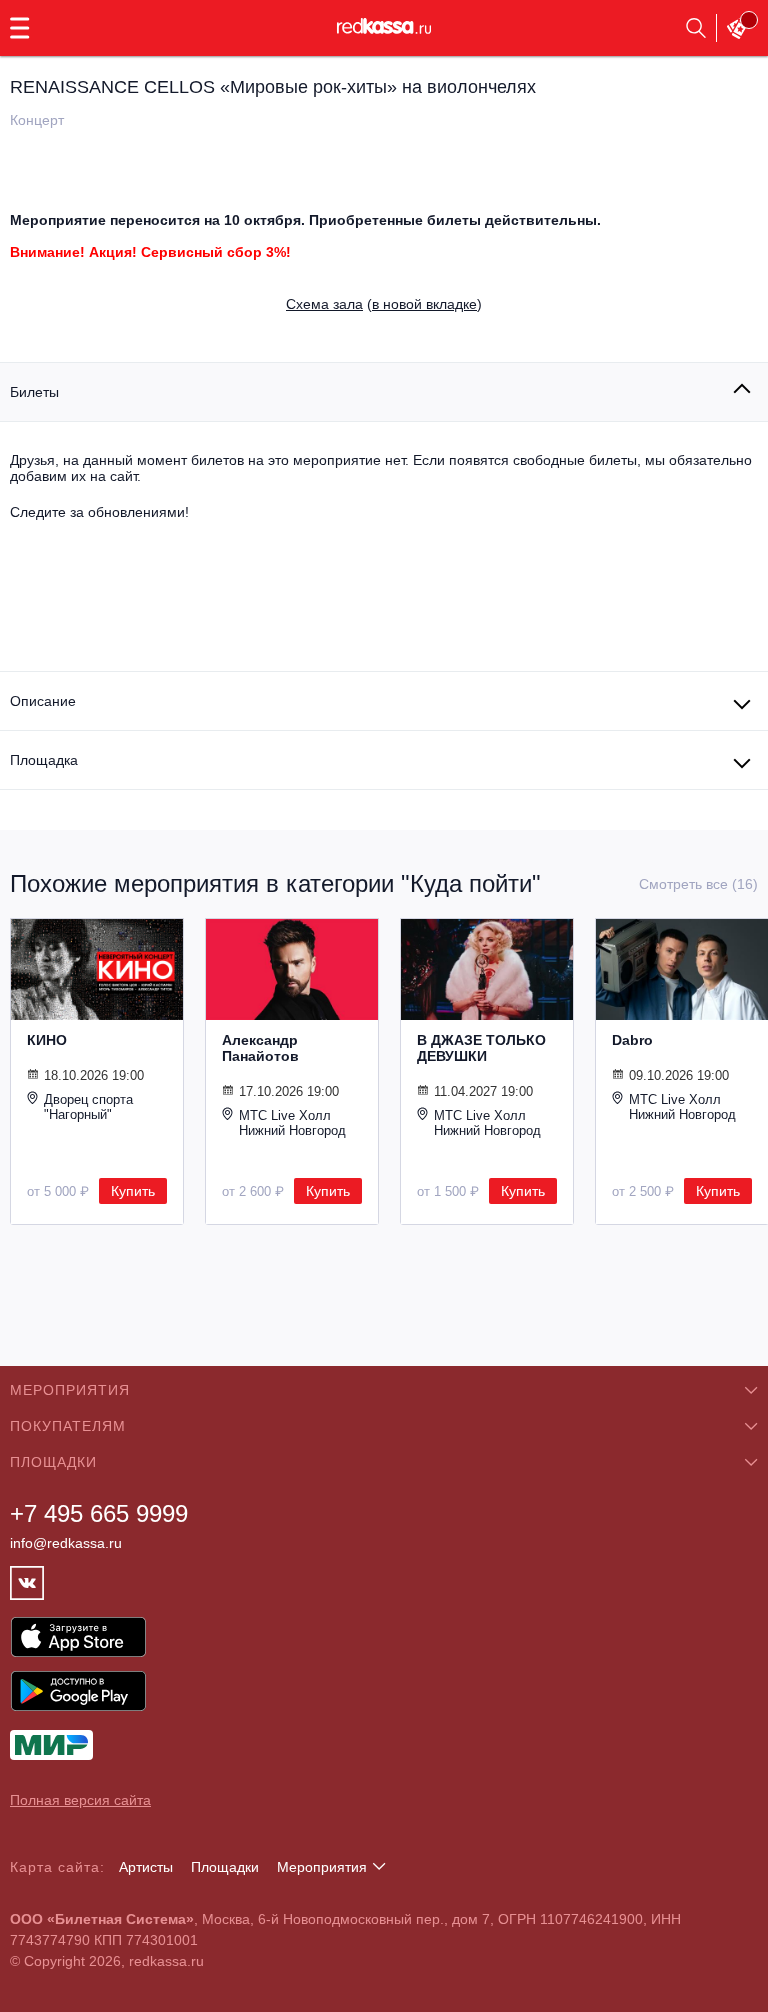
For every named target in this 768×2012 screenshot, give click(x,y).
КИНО (47, 1040)
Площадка (44, 760)
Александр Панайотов (260, 1048)
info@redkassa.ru (66, 1543)
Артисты (146, 1867)
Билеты (34, 392)
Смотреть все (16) (698, 884)
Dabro (632, 1040)
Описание (43, 701)
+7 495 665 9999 (99, 1513)
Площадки (225, 1867)
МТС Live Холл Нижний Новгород (292, 1123)
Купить (133, 1191)
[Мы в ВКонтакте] (27, 1583)
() (384, 304)
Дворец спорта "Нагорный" (88, 1107)
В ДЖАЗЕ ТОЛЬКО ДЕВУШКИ (481, 1048)
